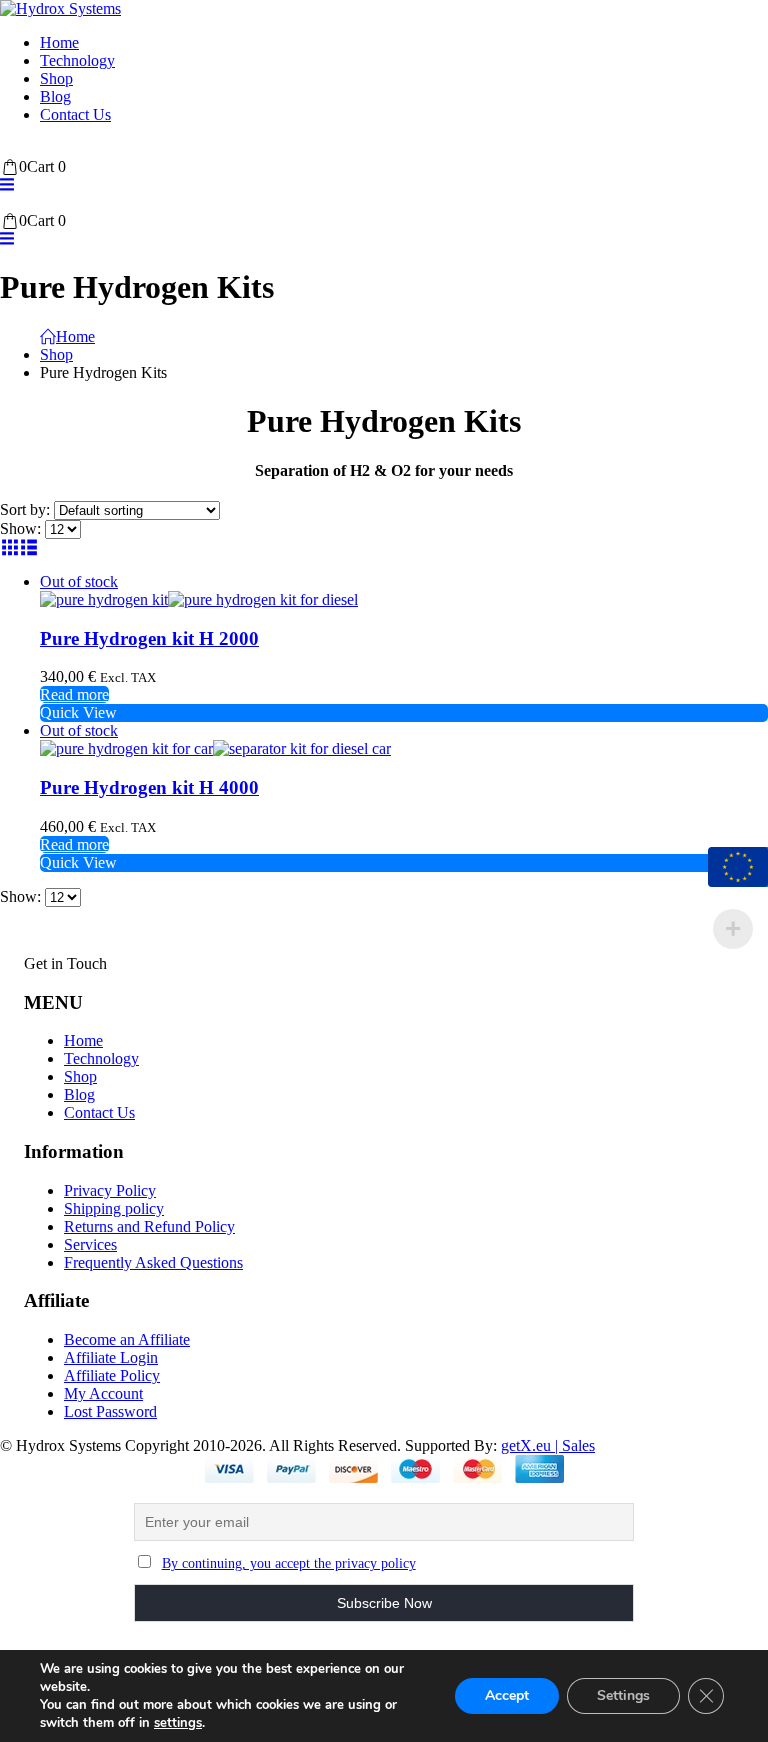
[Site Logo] (60, 8)
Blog (55, 96)
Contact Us (75, 114)
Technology (77, 60)
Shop (56, 78)
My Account (103, 1393)
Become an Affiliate (127, 1339)
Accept (507, 1695)
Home (59, 42)
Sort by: (27, 509)
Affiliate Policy (112, 1375)
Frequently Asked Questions (153, 1262)
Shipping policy (114, 1208)
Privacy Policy (110, 1190)
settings (178, 1723)
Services (90, 1244)
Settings (623, 1695)
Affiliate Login (111, 1357)
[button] (7, 184)
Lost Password (110, 1411)
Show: (22, 528)
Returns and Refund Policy (149, 1226)
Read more (74, 694)
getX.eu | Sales (548, 1445)
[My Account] (9, 148)
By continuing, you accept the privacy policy (289, 1563)
